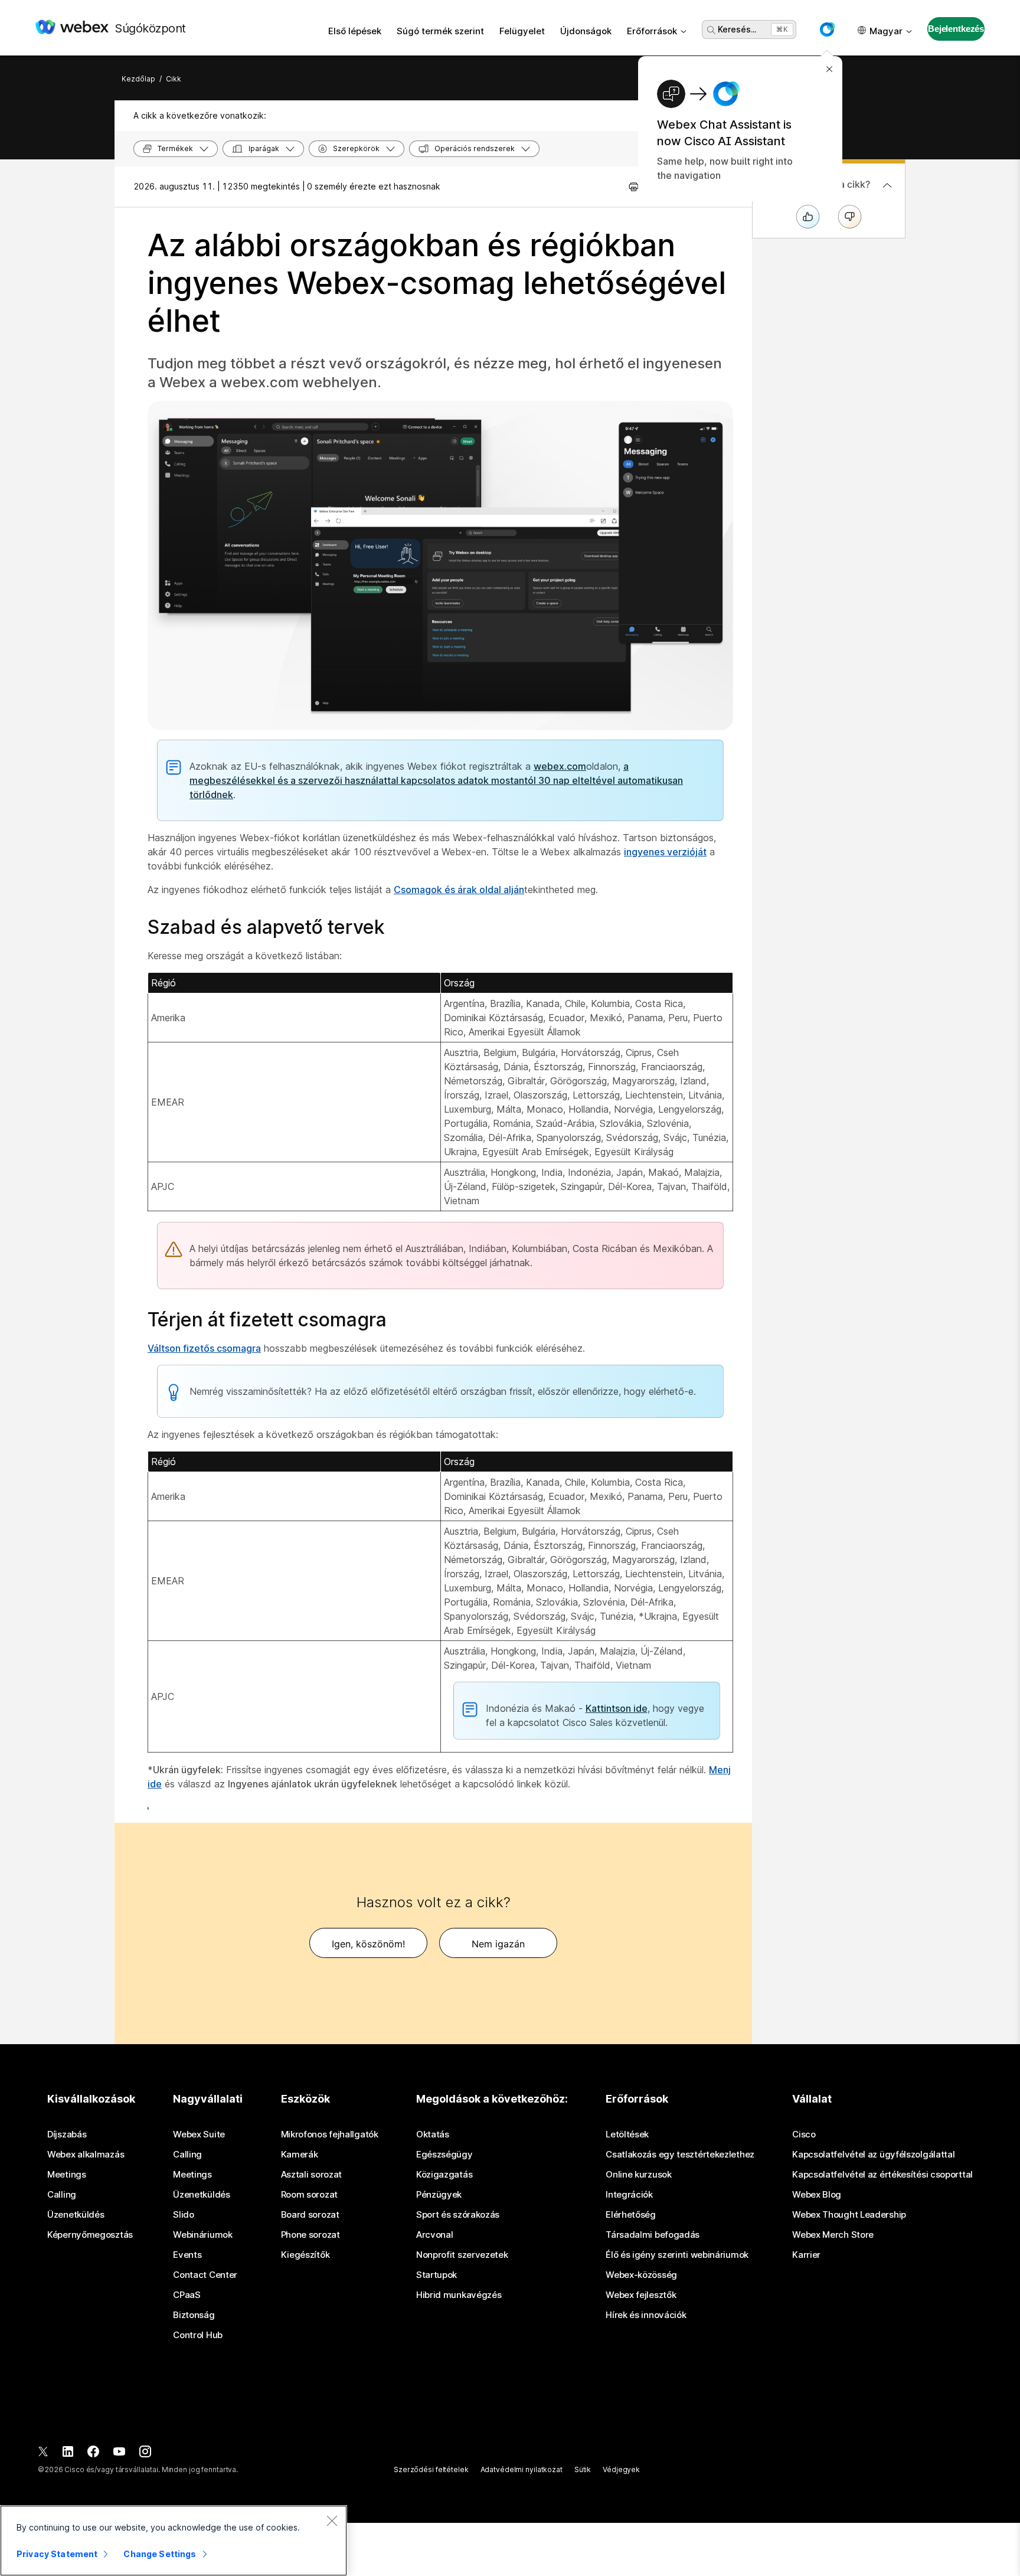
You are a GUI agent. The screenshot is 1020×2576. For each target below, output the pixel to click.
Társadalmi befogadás (653, 2235)
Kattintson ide (617, 1708)
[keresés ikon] (711, 30)
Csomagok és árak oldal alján (459, 890)
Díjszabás (67, 2134)
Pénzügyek (439, 2195)
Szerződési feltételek (431, 2469)
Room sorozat (309, 2195)
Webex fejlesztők (641, 2295)
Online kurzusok (639, 2175)
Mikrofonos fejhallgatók (330, 2134)
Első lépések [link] (355, 31)
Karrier (806, 2255)
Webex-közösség (641, 2275)
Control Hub (198, 2335)
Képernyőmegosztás (90, 2235)
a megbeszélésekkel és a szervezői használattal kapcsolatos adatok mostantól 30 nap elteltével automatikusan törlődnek (436, 780)
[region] (174, 2541)
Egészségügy (444, 2155)
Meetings (67, 2175)
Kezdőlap (138, 79)
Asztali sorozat (312, 2175)
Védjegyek (621, 2469)
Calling (62, 2195)
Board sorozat (310, 2215)
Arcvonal (435, 2235)
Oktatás (433, 2134)
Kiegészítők (305, 2255)
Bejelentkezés (956, 29)
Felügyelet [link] (522, 31)
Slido (184, 2215)
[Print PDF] (634, 187)
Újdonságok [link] (586, 31)
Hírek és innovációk (646, 2315)
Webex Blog (817, 2195)
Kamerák (300, 2155)
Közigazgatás (444, 2175)
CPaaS (187, 2295)
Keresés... (737, 29)
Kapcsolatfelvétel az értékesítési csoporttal (882, 2175)
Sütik (583, 2469)
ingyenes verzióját (665, 852)
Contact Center (205, 2275)
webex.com (560, 766)
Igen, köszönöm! (368, 1944)
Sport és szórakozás (458, 2215)
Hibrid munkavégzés (459, 2295)
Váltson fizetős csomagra (204, 1348)
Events (187, 2255)
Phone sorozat (310, 2235)
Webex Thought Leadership (849, 2215)
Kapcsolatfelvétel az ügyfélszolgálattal (873, 2155)
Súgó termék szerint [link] (440, 31)
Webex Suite (199, 2134)
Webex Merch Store (833, 2235)
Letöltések (627, 2134)
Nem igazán (498, 1944)
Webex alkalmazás (86, 2155)
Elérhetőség (631, 2215)
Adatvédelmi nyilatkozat (522, 2469)
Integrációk (629, 2195)
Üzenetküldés (76, 2215)
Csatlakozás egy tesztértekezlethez (680, 2155)
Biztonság (194, 2315)
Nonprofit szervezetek (462, 2255)
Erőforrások (652, 31)
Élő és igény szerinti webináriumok (677, 2255)
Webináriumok (202, 2235)
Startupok (437, 2275)
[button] (827, 30)
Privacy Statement (57, 2554)
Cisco (804, 2134)
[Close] (332, 2521)
